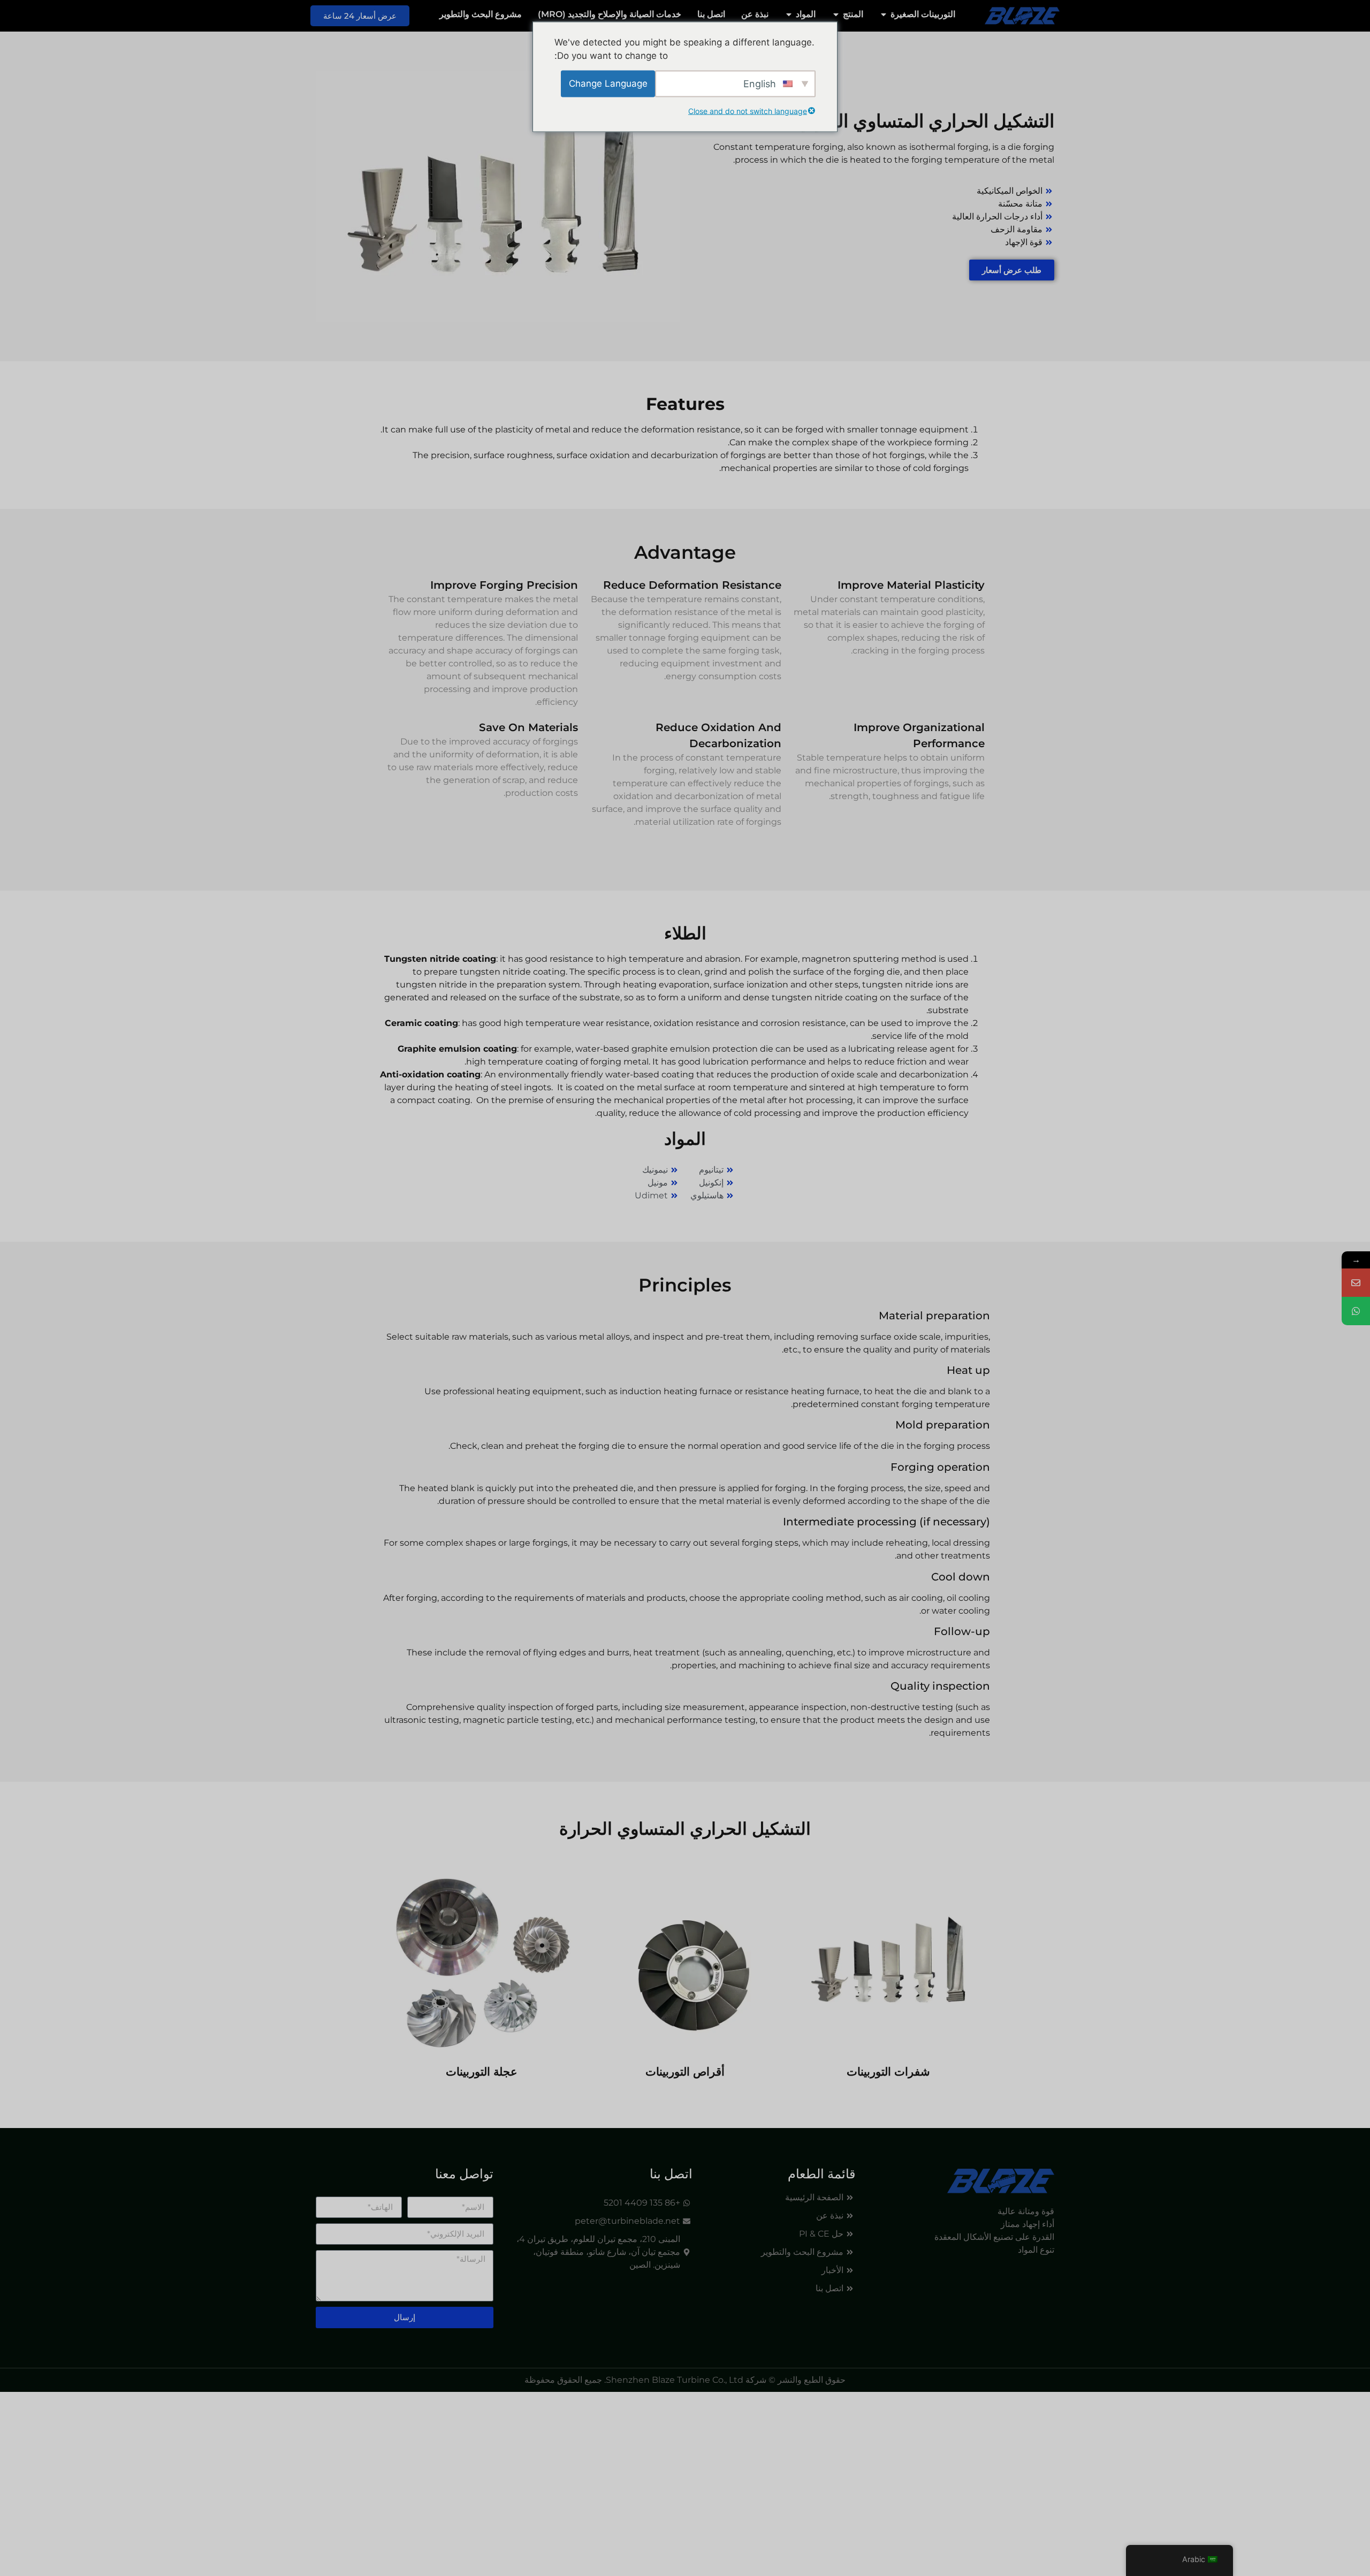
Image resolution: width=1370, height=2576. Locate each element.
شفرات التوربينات (888, 2072)
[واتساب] (1356, 1311)
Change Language (608, 83)
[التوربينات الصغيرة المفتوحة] (884, 14)
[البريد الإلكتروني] (1356, 1283)
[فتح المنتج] (836, 14)
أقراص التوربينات (685, 2072)
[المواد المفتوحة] (789, 14)
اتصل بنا (671, 2174)
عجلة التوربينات (482, 2072)
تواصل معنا (464, 2174)
